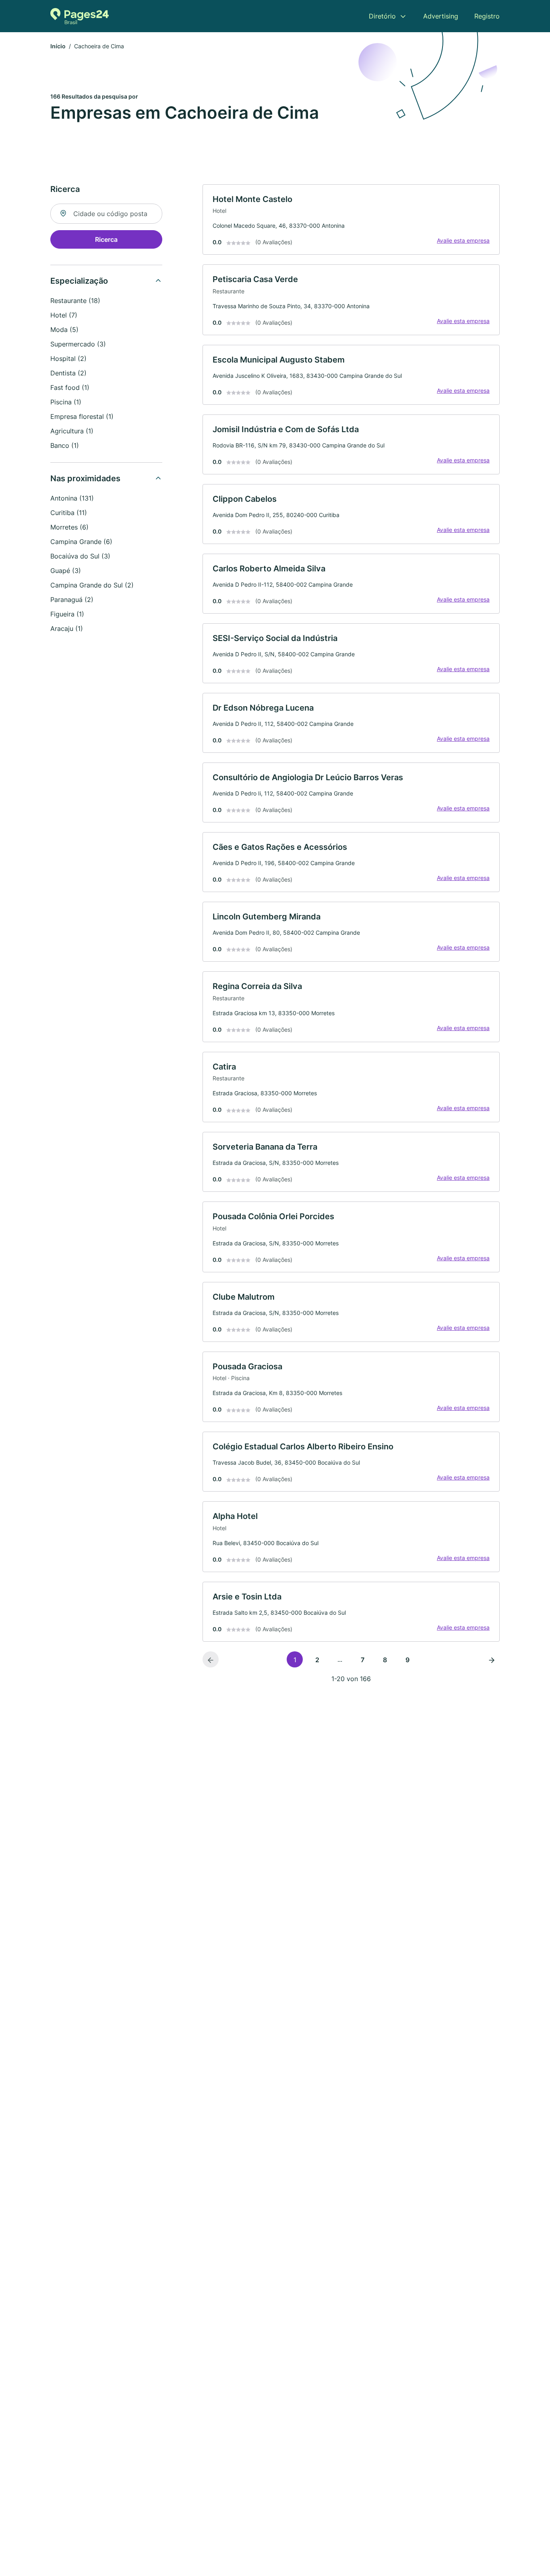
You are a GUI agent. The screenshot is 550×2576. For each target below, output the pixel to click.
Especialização (79, 281)
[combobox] (106, 214)
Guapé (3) (66, 571)
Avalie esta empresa (463, 240)
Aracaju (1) (67, 629)
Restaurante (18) (75, 301)
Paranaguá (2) (72, 600)
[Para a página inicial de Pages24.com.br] (80, 16)
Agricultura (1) (72, 431)
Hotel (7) (64, 315)
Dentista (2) (68, 373)
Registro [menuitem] (487, 16)
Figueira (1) (67, 614)
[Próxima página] (492, 1659)
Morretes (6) (69, 527)
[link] (351, 220)
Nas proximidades (85, 478)
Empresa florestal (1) (82, 416)
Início (58, 46)
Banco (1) (65, 445)
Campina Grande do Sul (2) (92, 585)
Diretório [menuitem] (382, 16)
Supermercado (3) (78, 344)
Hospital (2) (68, 359)
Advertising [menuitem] (441, 16)
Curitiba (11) (69, 513)
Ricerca (106, 239)
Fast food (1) (70, 387)
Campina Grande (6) (81, 542)
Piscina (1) (66, 402)
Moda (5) (64, 330)
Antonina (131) (72, 498)
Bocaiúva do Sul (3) (80, 556)
